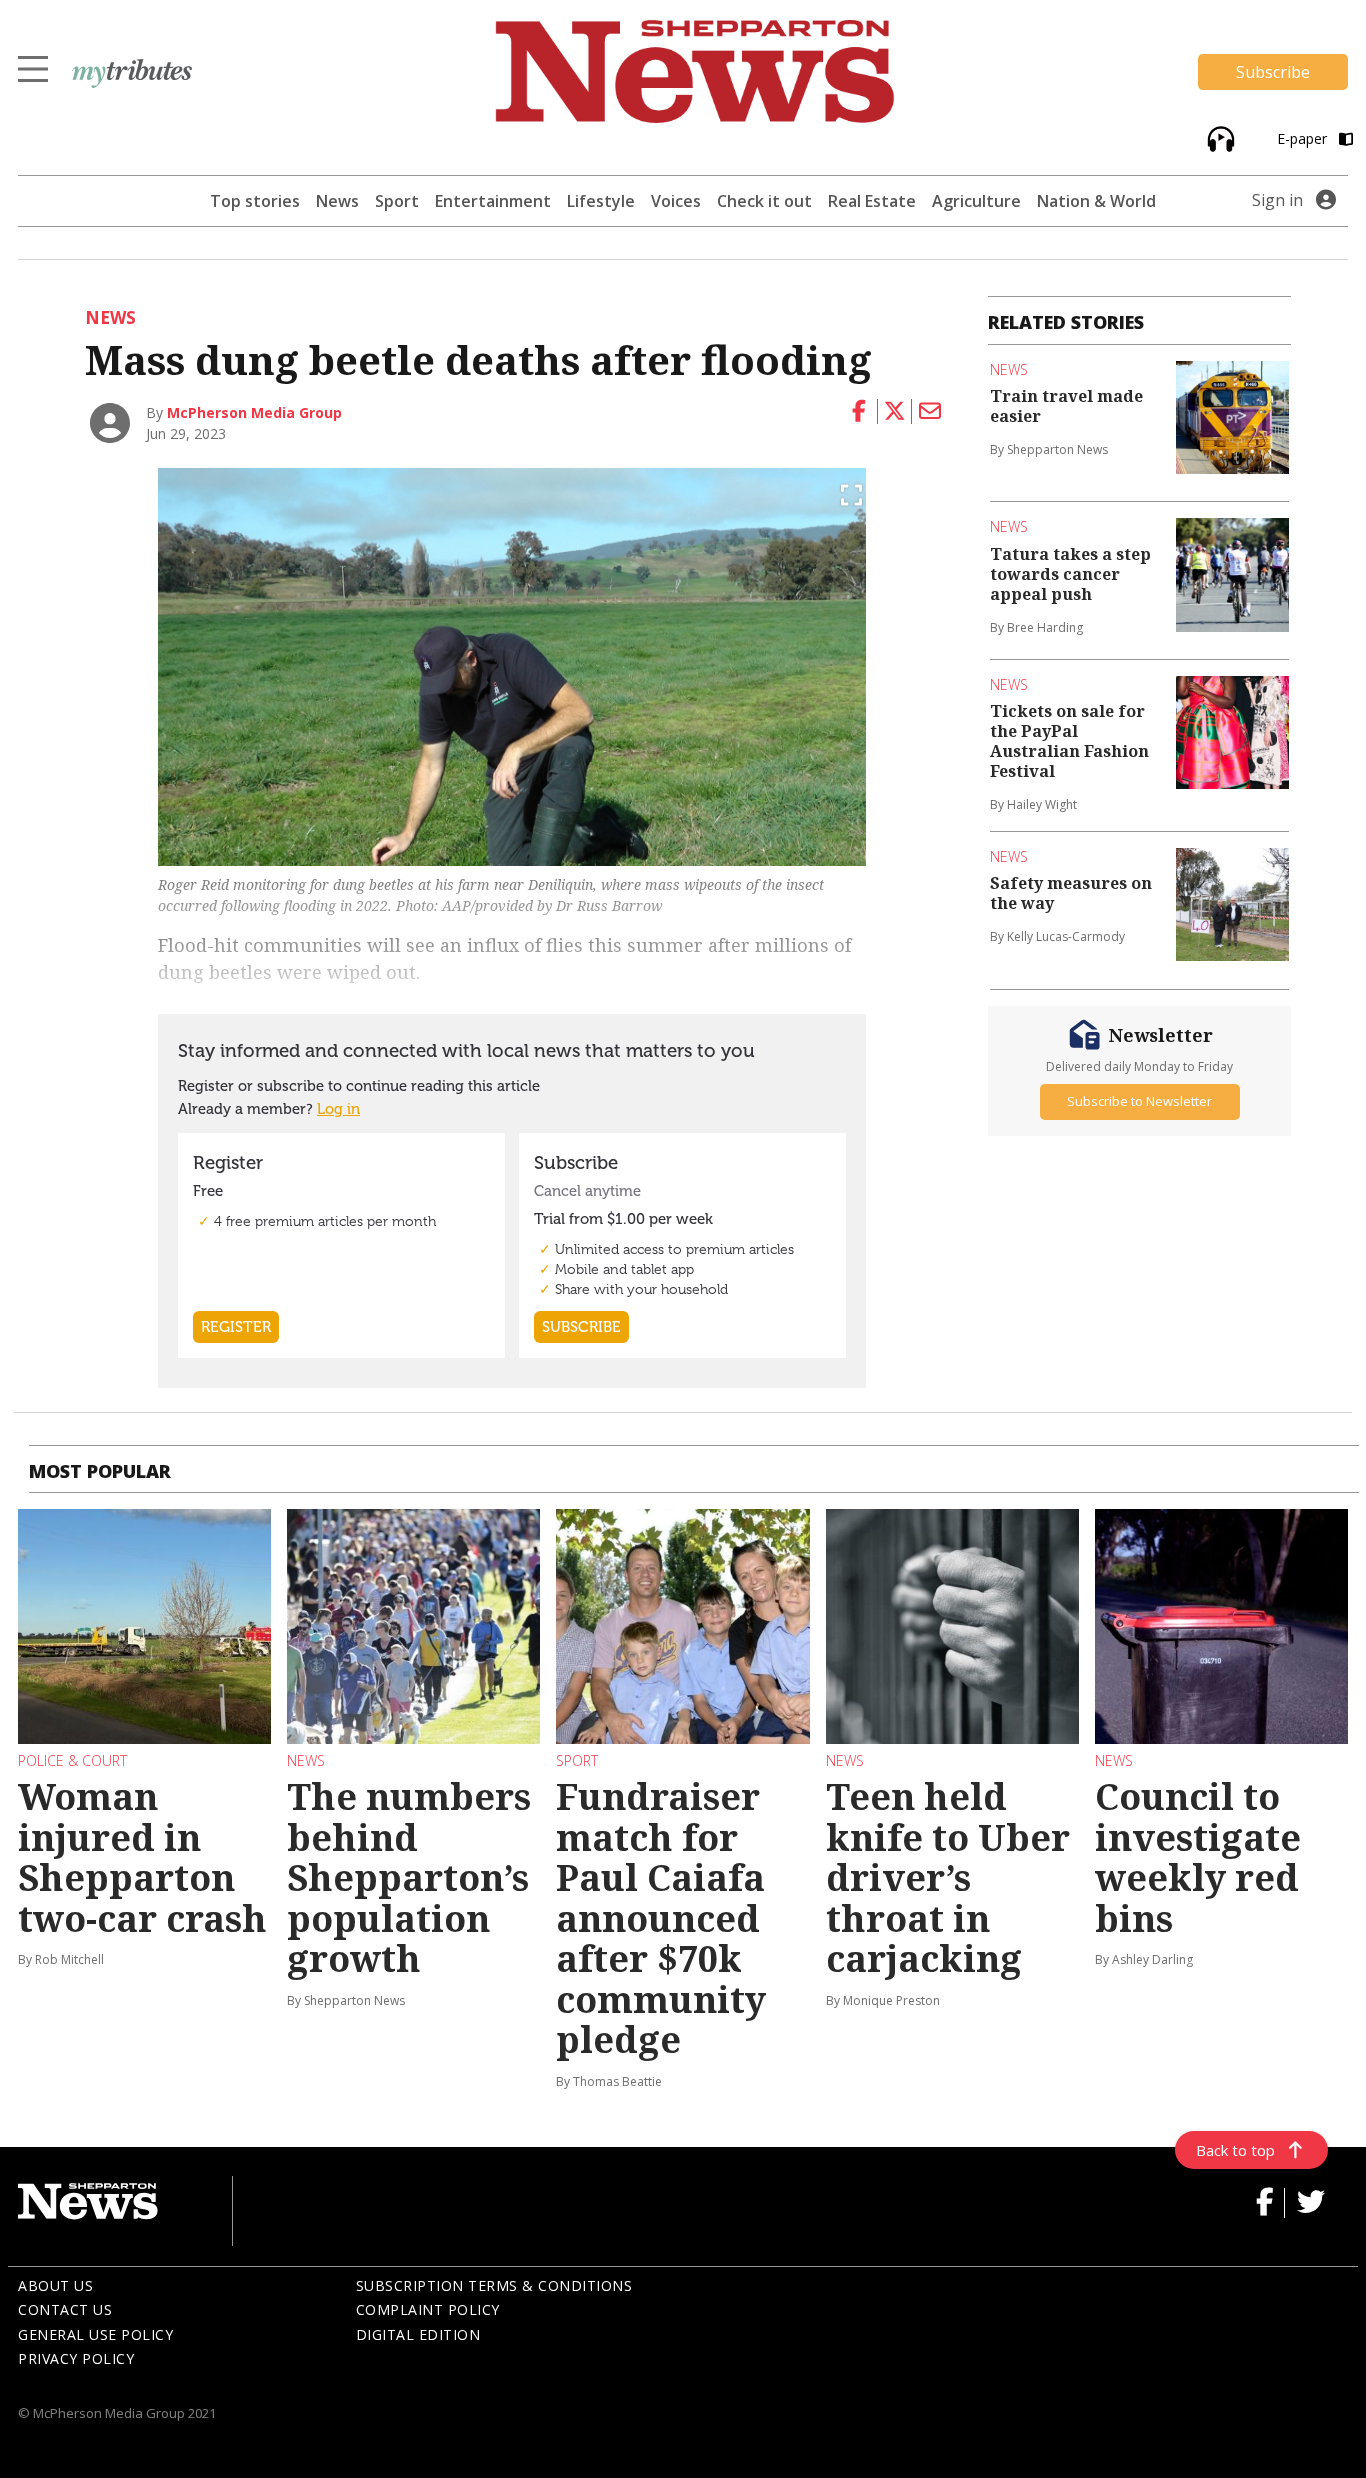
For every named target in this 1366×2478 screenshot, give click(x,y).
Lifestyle (601, 201)
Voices (676, 201)
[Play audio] (1218, 137)
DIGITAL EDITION (418, 2334)
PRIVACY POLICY (76, 2358)
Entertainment (493, 201)
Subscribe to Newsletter (1139, 1101)
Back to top (1235, 2150)
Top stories (255, 201)
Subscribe (1273, 72)
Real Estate (872, 201)
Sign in (1277, 200)
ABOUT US (55, 2285)
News (337, 201)
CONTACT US (65, 2309)
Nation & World (1096, 201)
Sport (397, 201)
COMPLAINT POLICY (428, 2309)
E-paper (1304, 138)
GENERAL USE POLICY (95, 2334)
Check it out (764, 201)
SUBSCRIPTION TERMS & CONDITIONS (494, 2285)
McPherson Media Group (254, 412)
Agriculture (976, 201)
